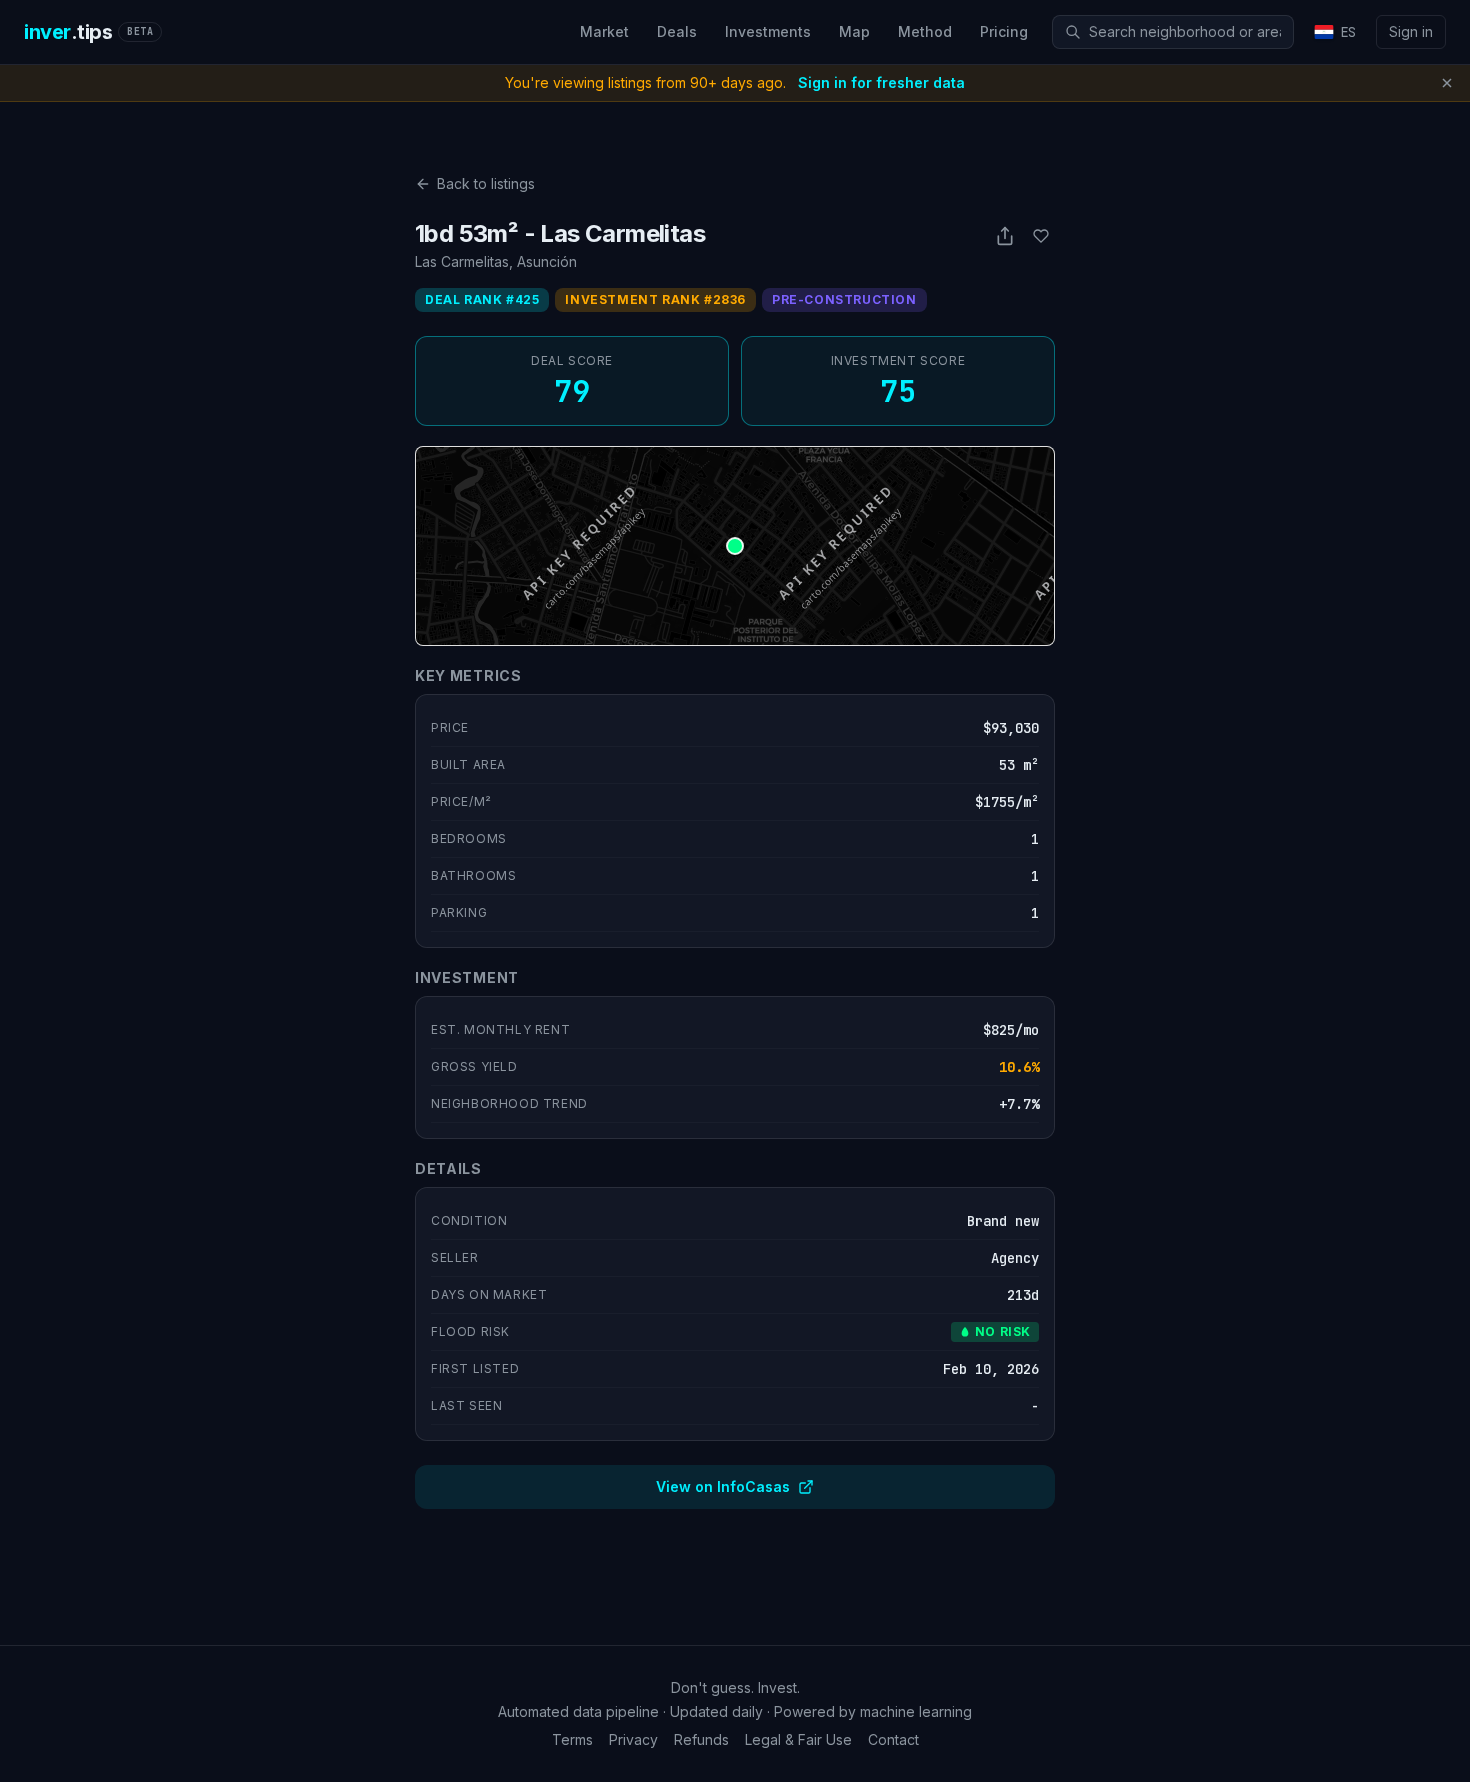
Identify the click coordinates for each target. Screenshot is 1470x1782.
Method (925, 31)
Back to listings (486, 183)
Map (854, 31)
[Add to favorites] (1041, 236)
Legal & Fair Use (798, 1739)
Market (604, 31)
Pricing (1004, 31)
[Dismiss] (1447, 83)
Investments (768, 31)
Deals (677, 31)
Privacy (633, 1739)
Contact (893, 1739)
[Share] (1005, 236)
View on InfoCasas (723, 1486)
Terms (572, 1739)
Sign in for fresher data (881, 82)
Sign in (1411, 31)
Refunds (701, 1739)
